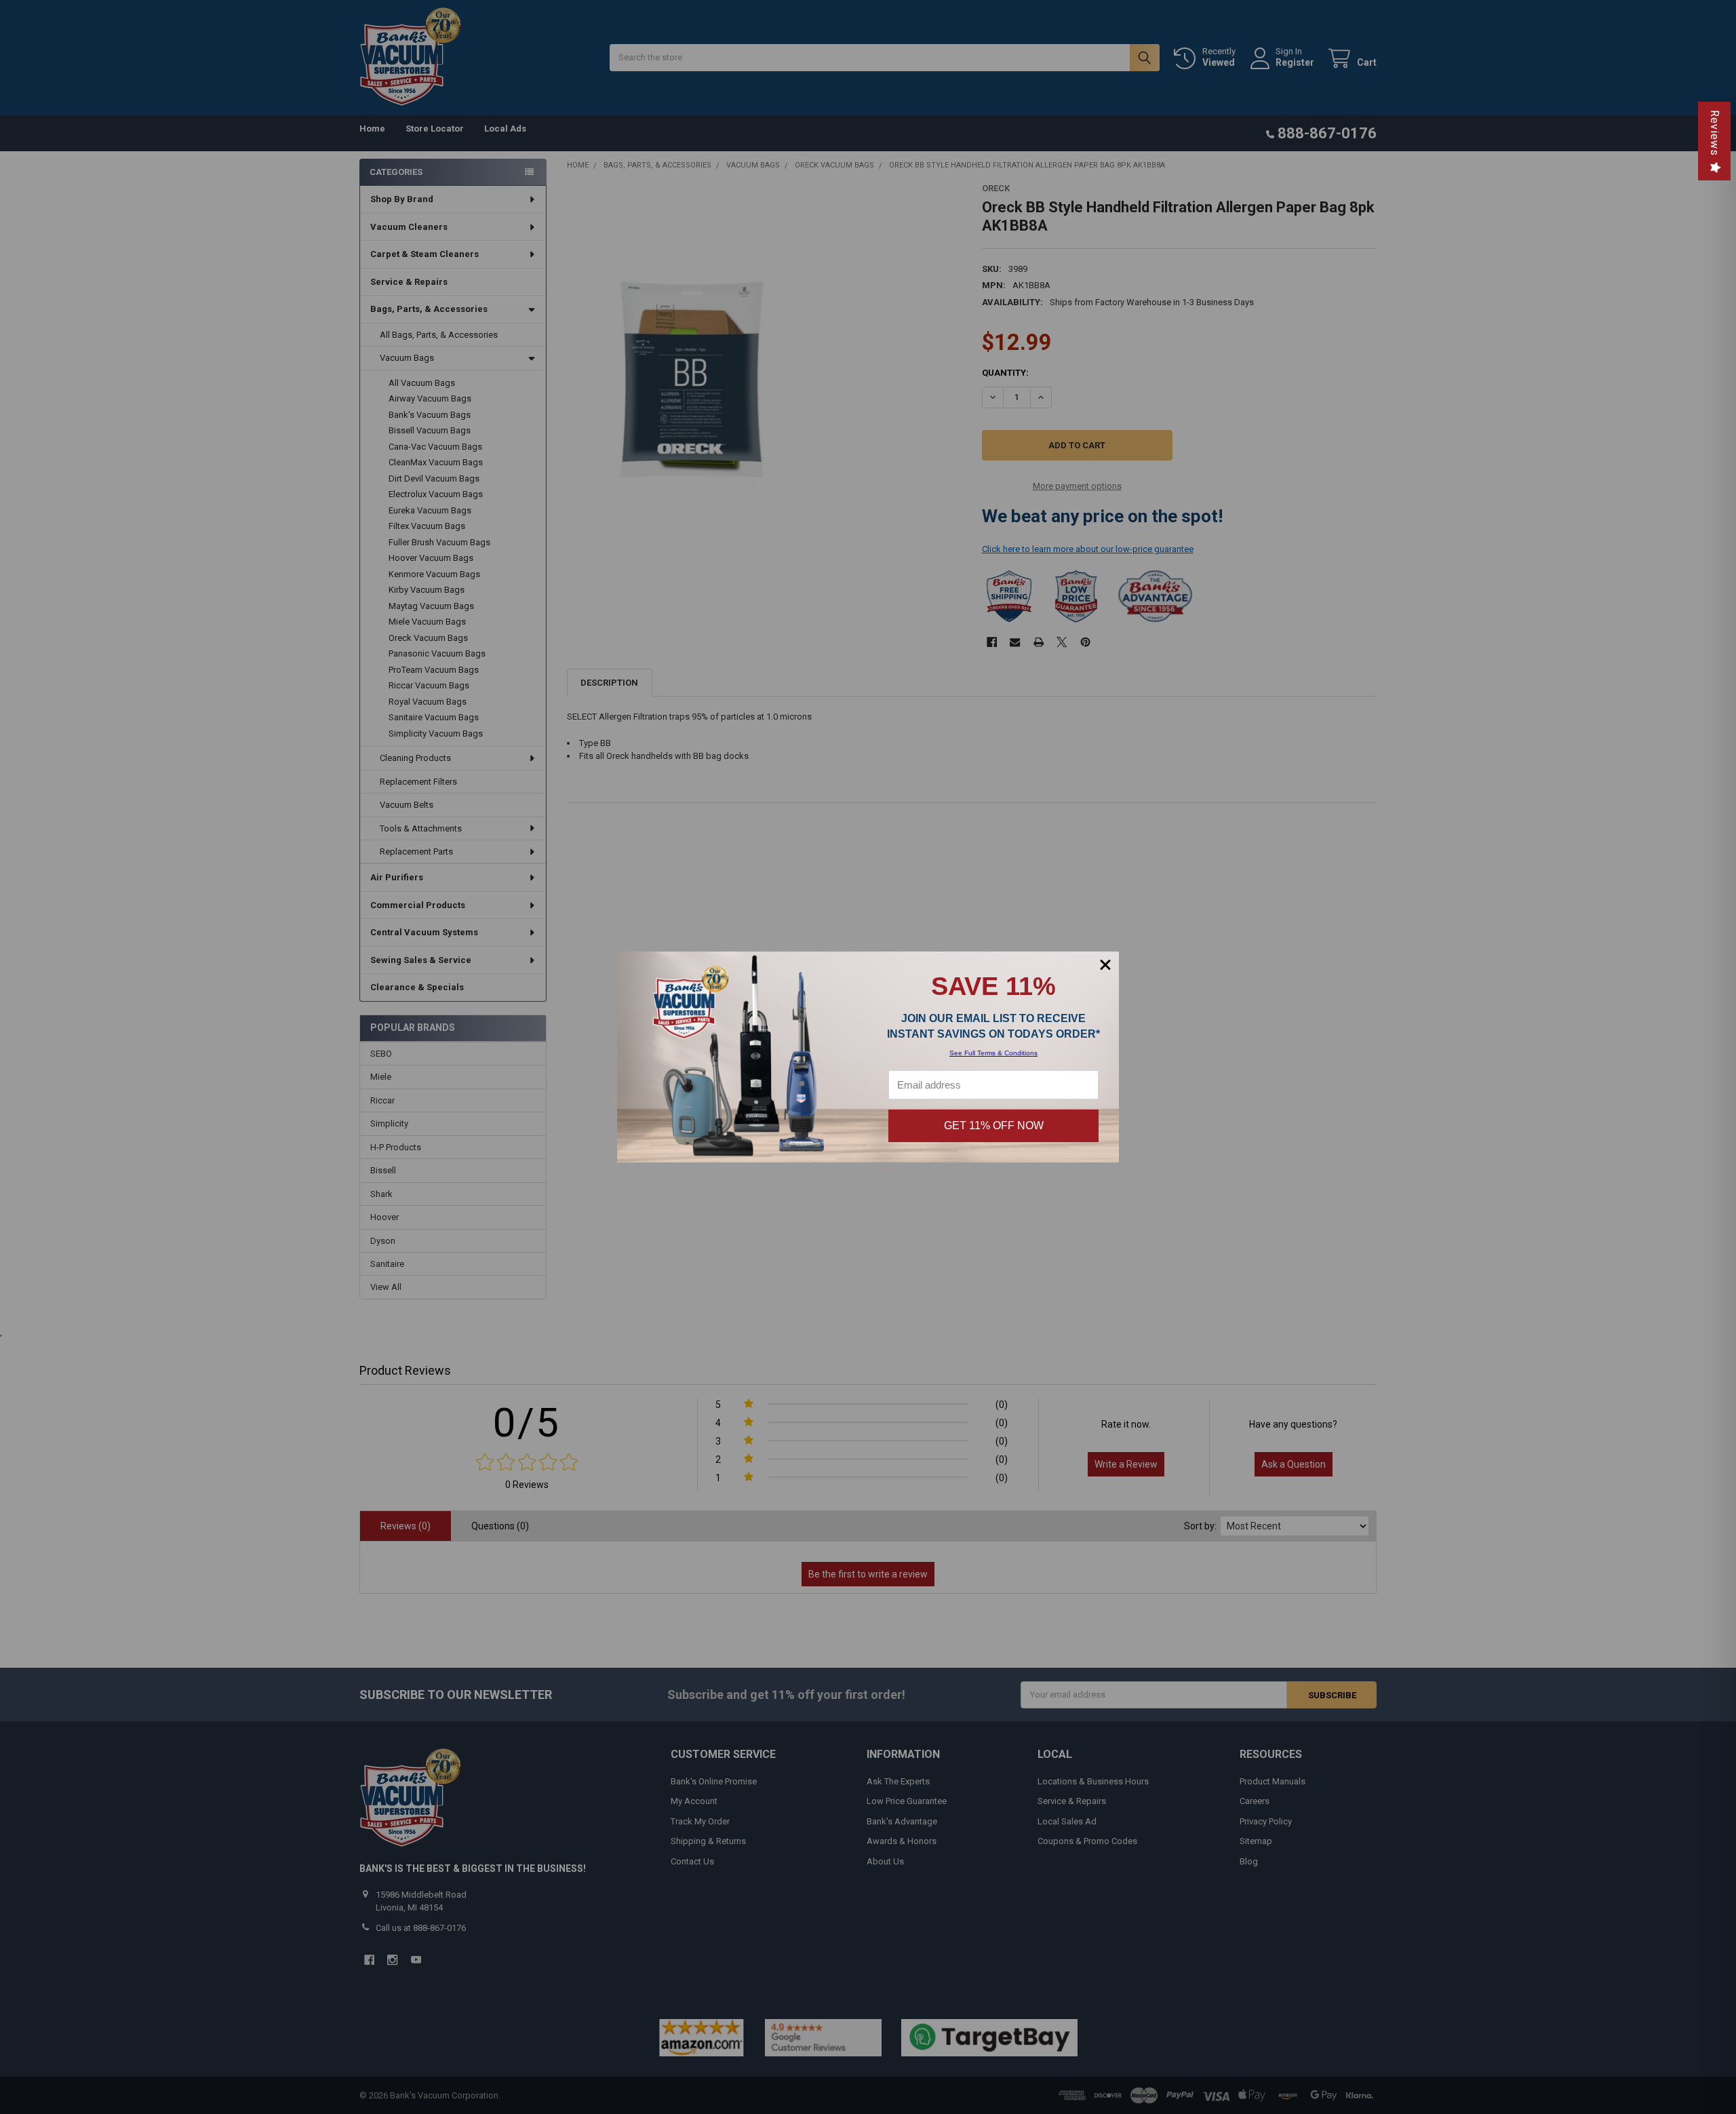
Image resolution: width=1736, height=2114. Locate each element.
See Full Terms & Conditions (993, 1053)
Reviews (1715, 133)
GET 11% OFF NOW (994, 1125)
